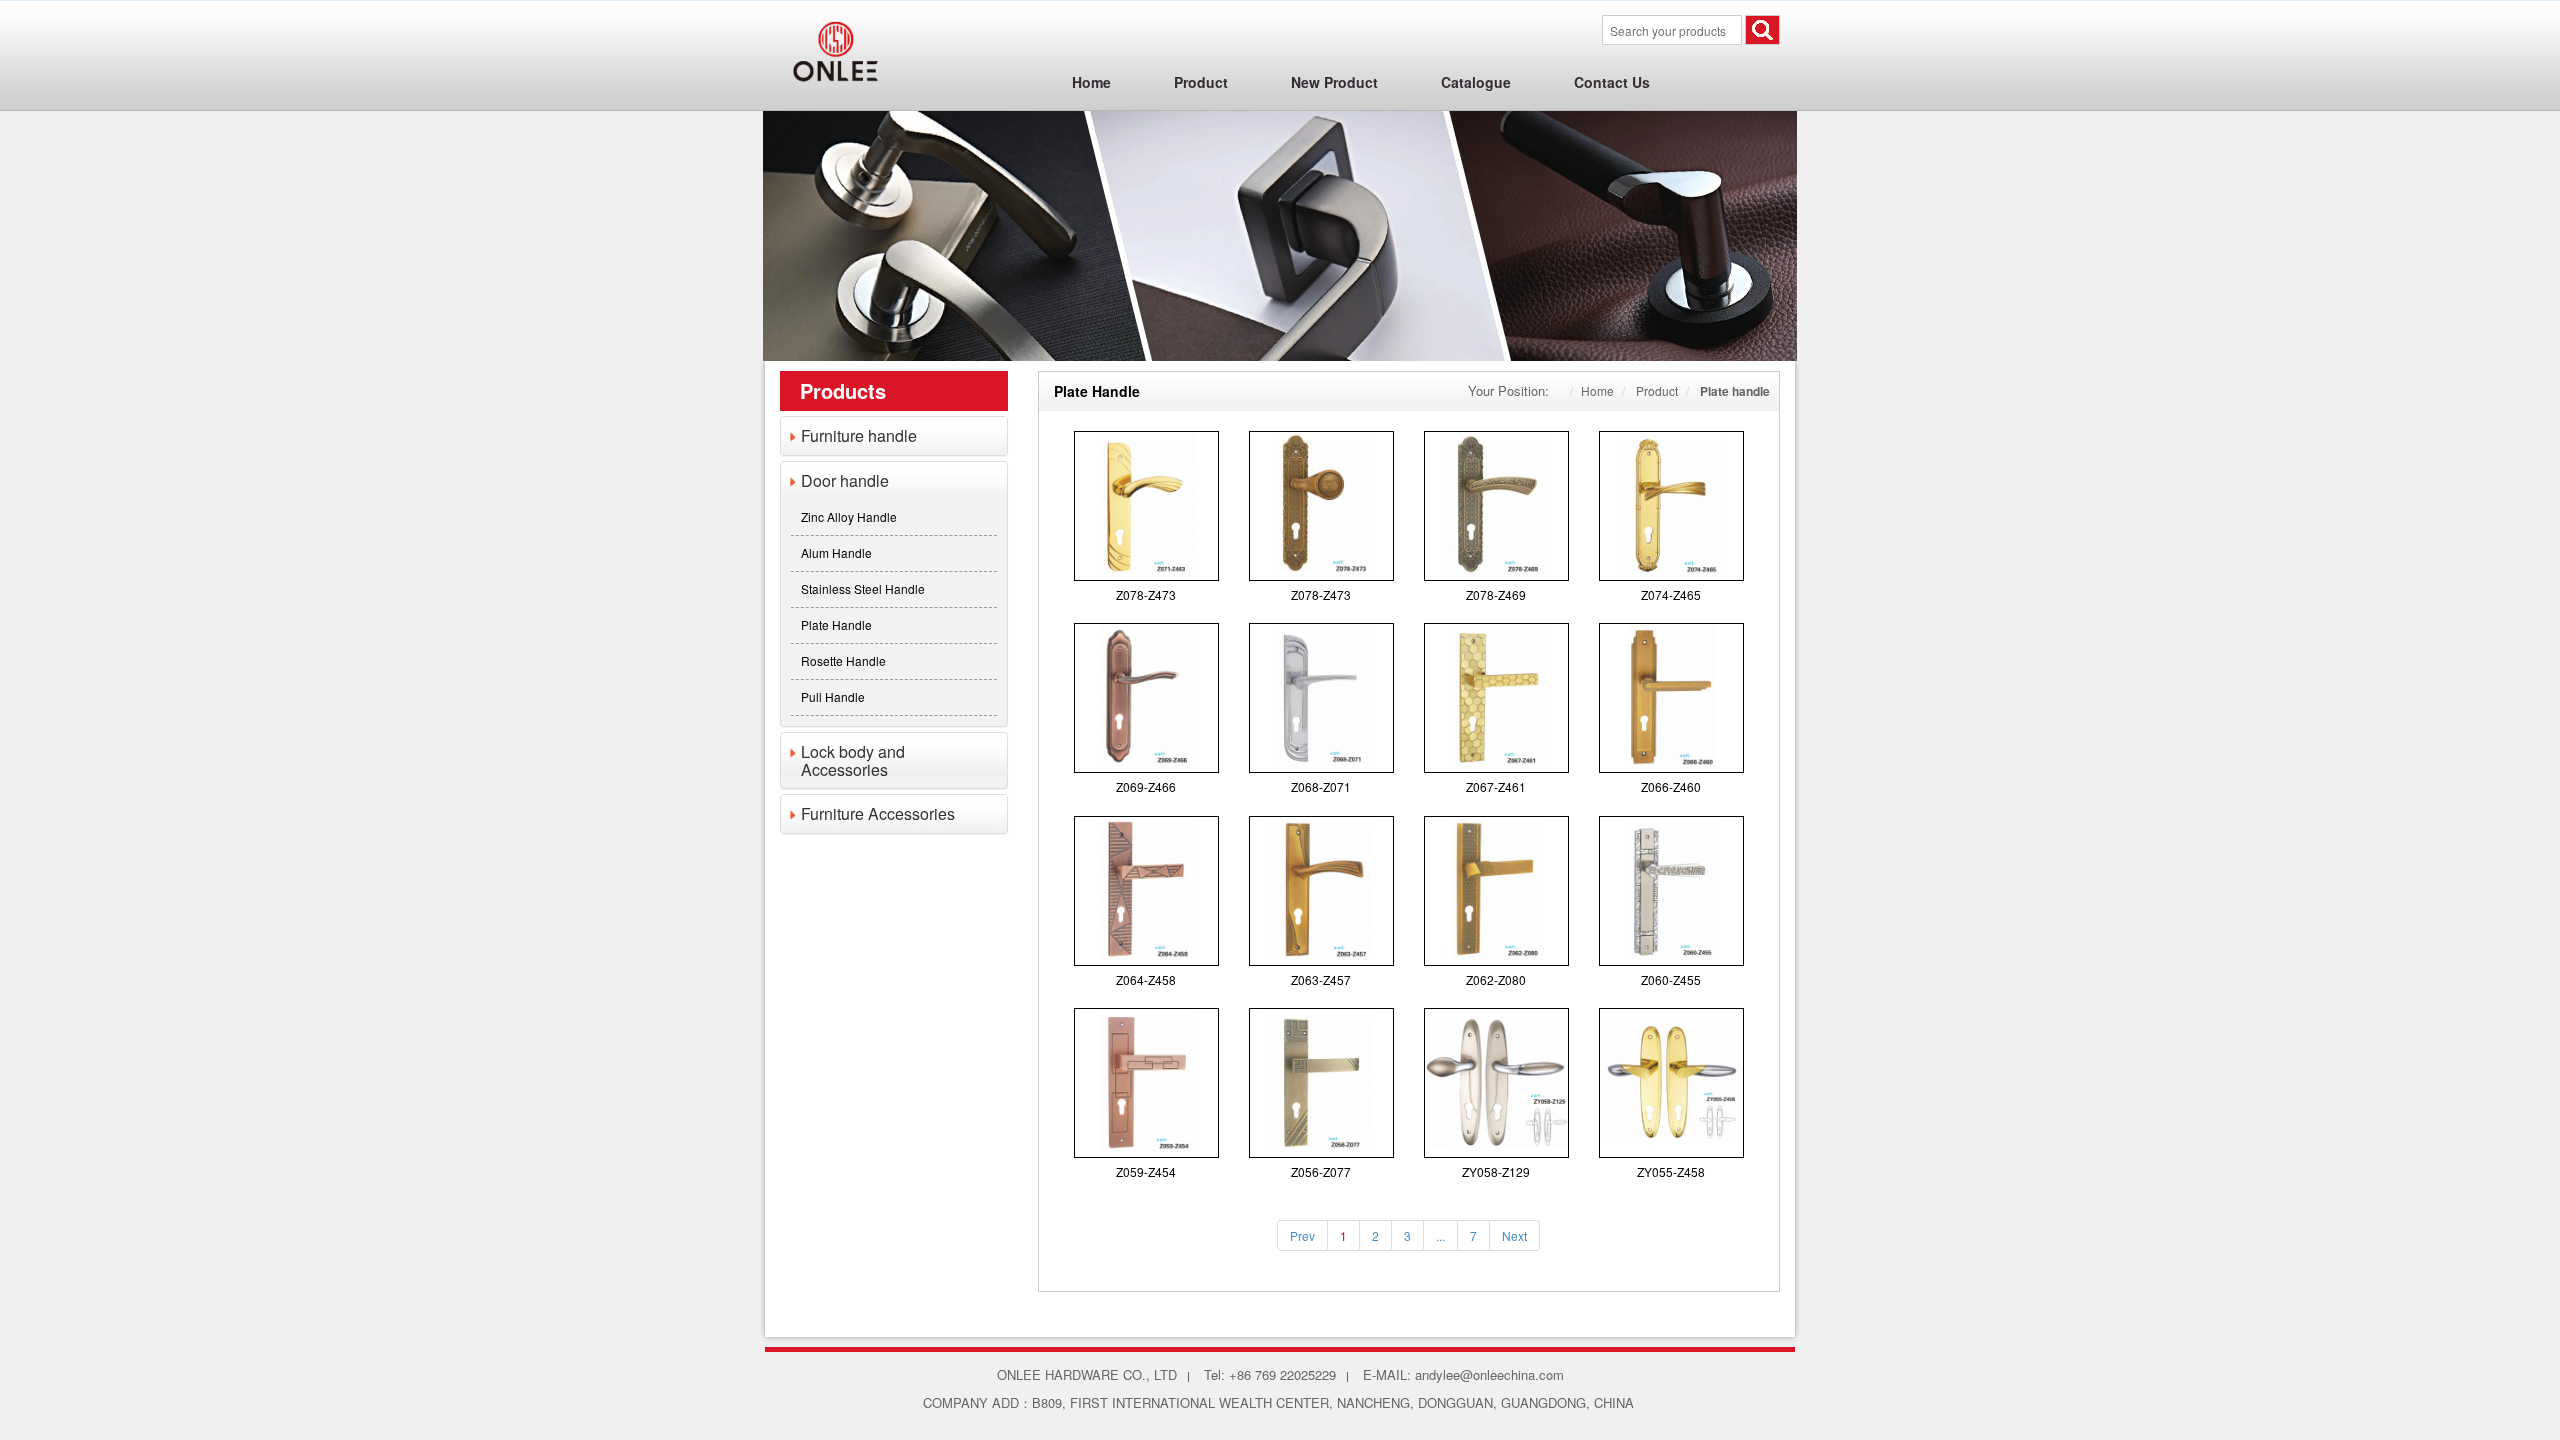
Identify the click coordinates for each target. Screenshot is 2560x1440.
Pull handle (833, 696)
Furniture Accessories (878, 813)
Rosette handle (843, 660)
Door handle (845, 480)
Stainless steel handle (863, 588)
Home (1597, 390)
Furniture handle (859, 435)
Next (1514, 1235)
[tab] (894, 436)
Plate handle (836, 624)
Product (1657, 390)
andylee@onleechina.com (1489, 1374)
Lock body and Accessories (853, 760)
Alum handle (836, 552)
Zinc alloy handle (849, 516)
